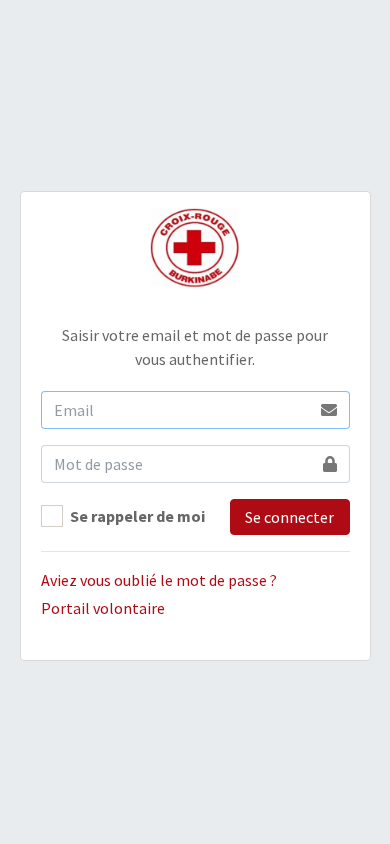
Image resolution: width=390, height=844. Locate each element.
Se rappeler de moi (137, 516)
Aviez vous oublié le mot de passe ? (159, 580)
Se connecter (289, 517)
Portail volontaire (103, 608)
